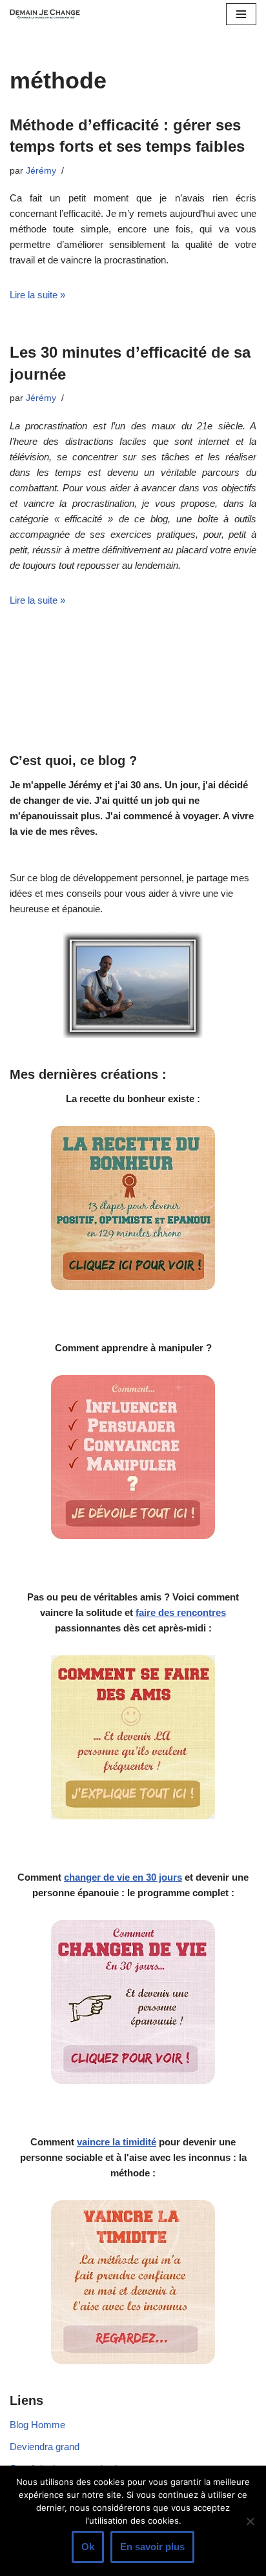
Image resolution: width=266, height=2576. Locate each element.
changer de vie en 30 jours (123, 1877)
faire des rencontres (181, 1612)
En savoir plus (152, 2547)
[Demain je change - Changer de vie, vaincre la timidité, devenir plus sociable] (48, 14)
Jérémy (41, 171)
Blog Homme (37, 2425)
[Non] (250, 2521)
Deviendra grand (45, 2447)
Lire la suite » (37, 295)
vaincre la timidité (117, 2142)
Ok (88, 2547)
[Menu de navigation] (241, 14)
